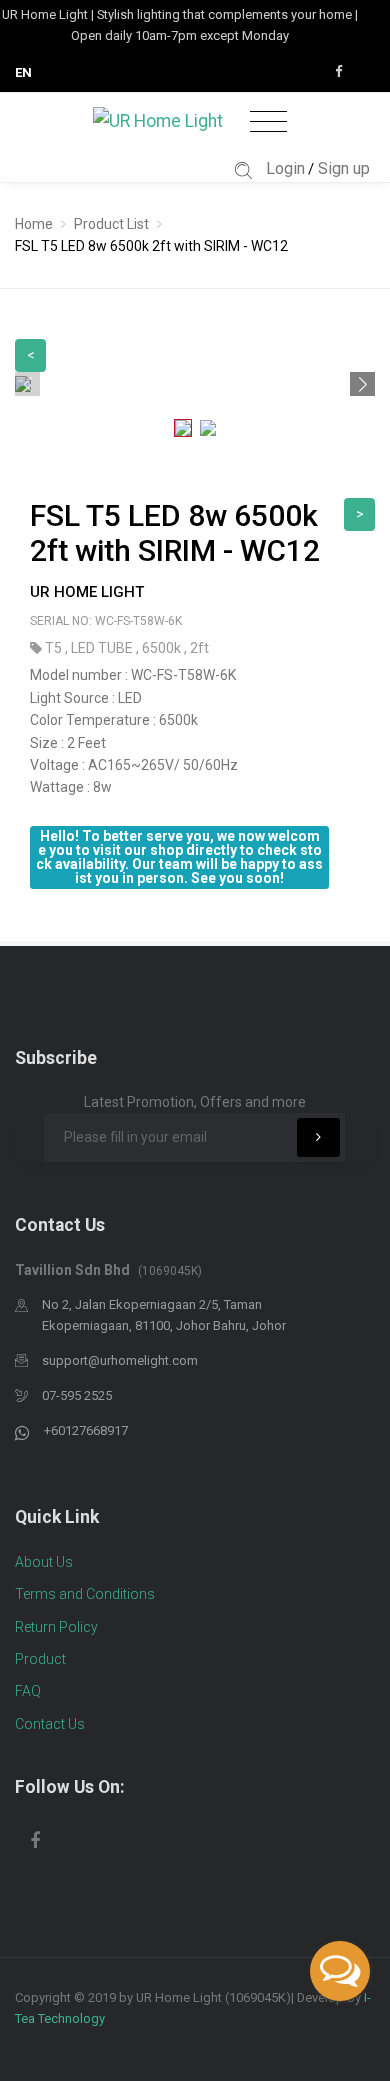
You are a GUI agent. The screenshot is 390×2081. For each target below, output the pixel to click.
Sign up (344, 168)
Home (34, 224)
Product (40, 1659)
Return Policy (56, 1627)
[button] (362, 384)
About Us (44, 1562)
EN (23, 72)
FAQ (28, 1691)
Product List (111, 224)
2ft (199, 648)
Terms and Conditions (85, 1594)
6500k (163, 648)
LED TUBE (103, 648)
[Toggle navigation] (268, 122)
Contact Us (50, 1724)
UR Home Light (87, 592)
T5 (55, 648)
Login (285, 168)
